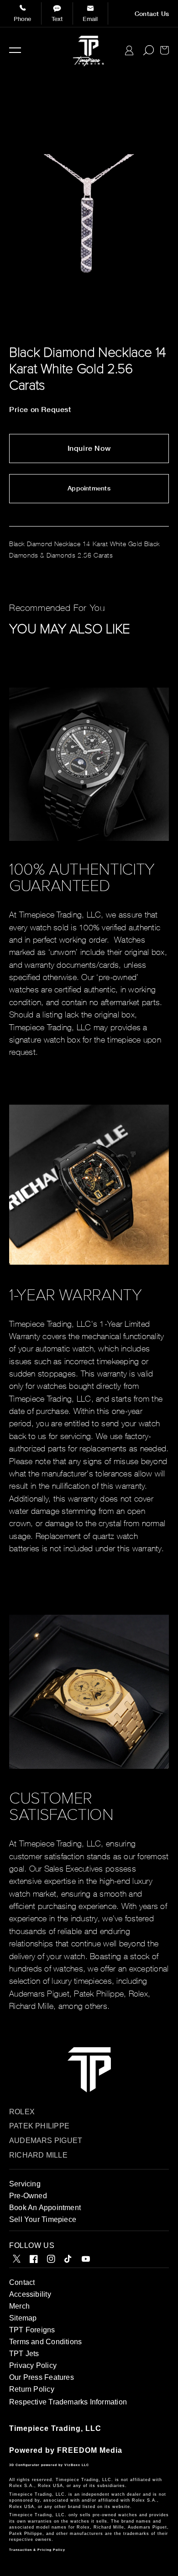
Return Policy (32, 2389)
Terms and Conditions (45, 2342)
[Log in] (129, 50)
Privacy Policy (33, 2365)
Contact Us (152, 14)
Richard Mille (38, 2155)
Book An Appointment (45, 2208)
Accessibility (30, 2294)
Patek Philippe (39, 2126)
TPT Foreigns (32, 2330)
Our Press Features (42, 2377)
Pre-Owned (28, 2196)
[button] (15, 50)
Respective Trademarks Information (68, 2402)
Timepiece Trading (45, 2428)
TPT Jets (24, 2354)
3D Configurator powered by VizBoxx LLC (49, 2465)
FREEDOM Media (90, 2450)
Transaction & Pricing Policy (37, 2550)
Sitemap (23, 2318)
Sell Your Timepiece (43, 2219)
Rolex (22, 2112)
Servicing (25, 2184)
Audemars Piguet (46, 2141)
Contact (22, 2282)
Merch (19, 2306)
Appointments (89, 488)
